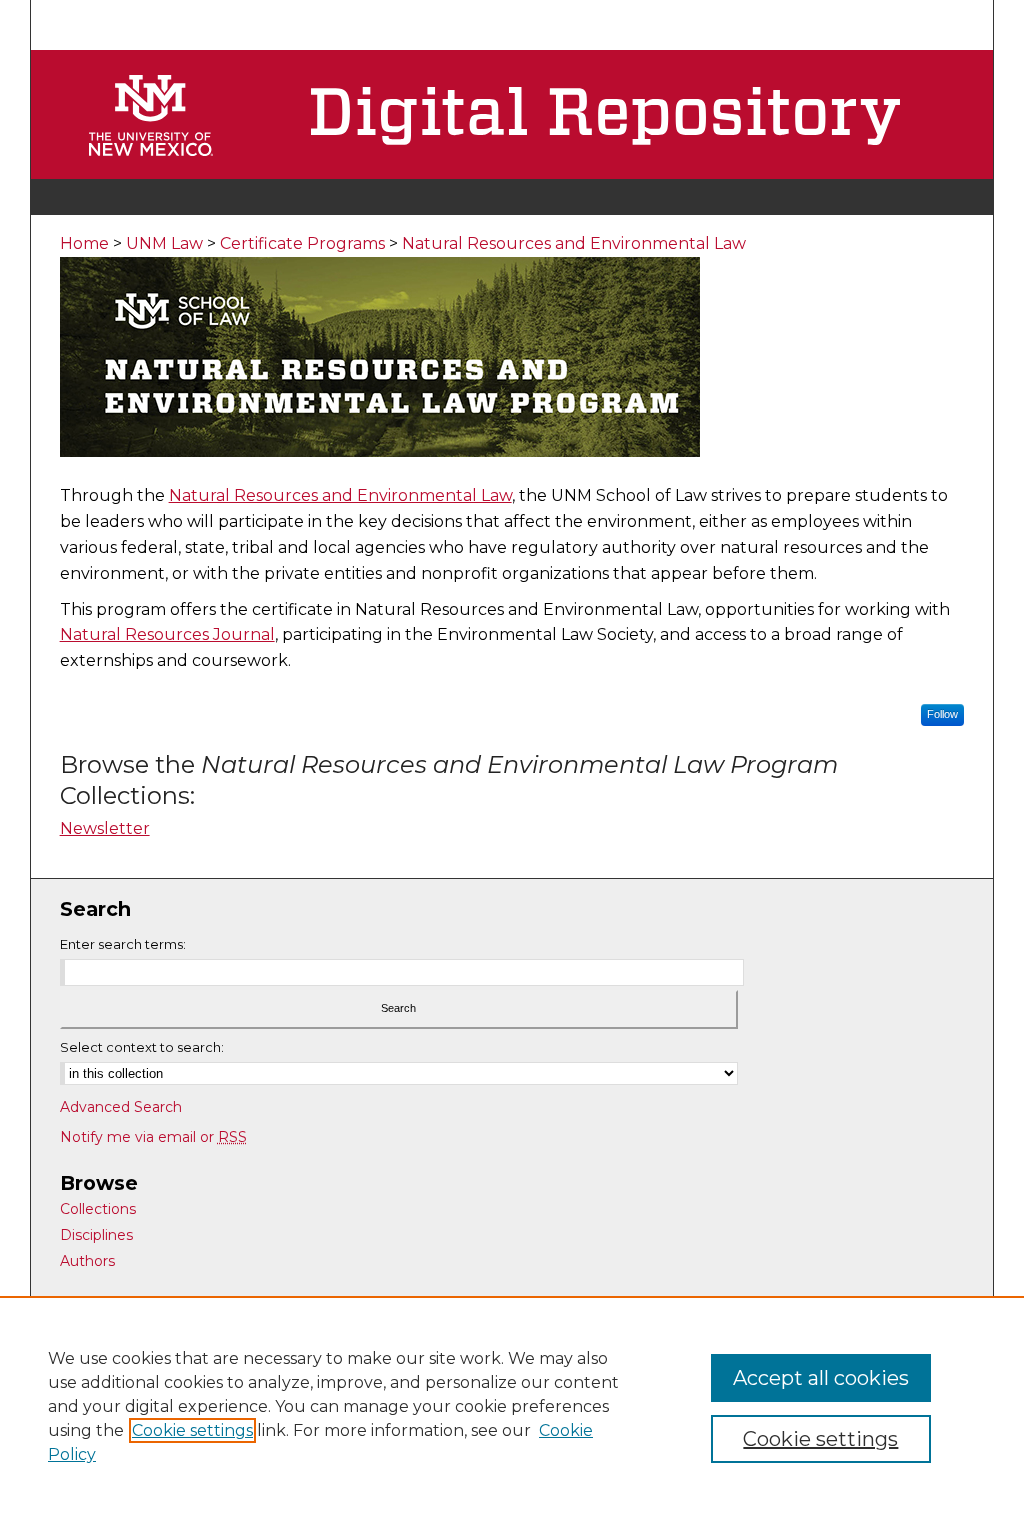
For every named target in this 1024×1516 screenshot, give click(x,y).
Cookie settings (192, 1430)
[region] (512, 1406)
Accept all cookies (821, 1378)
